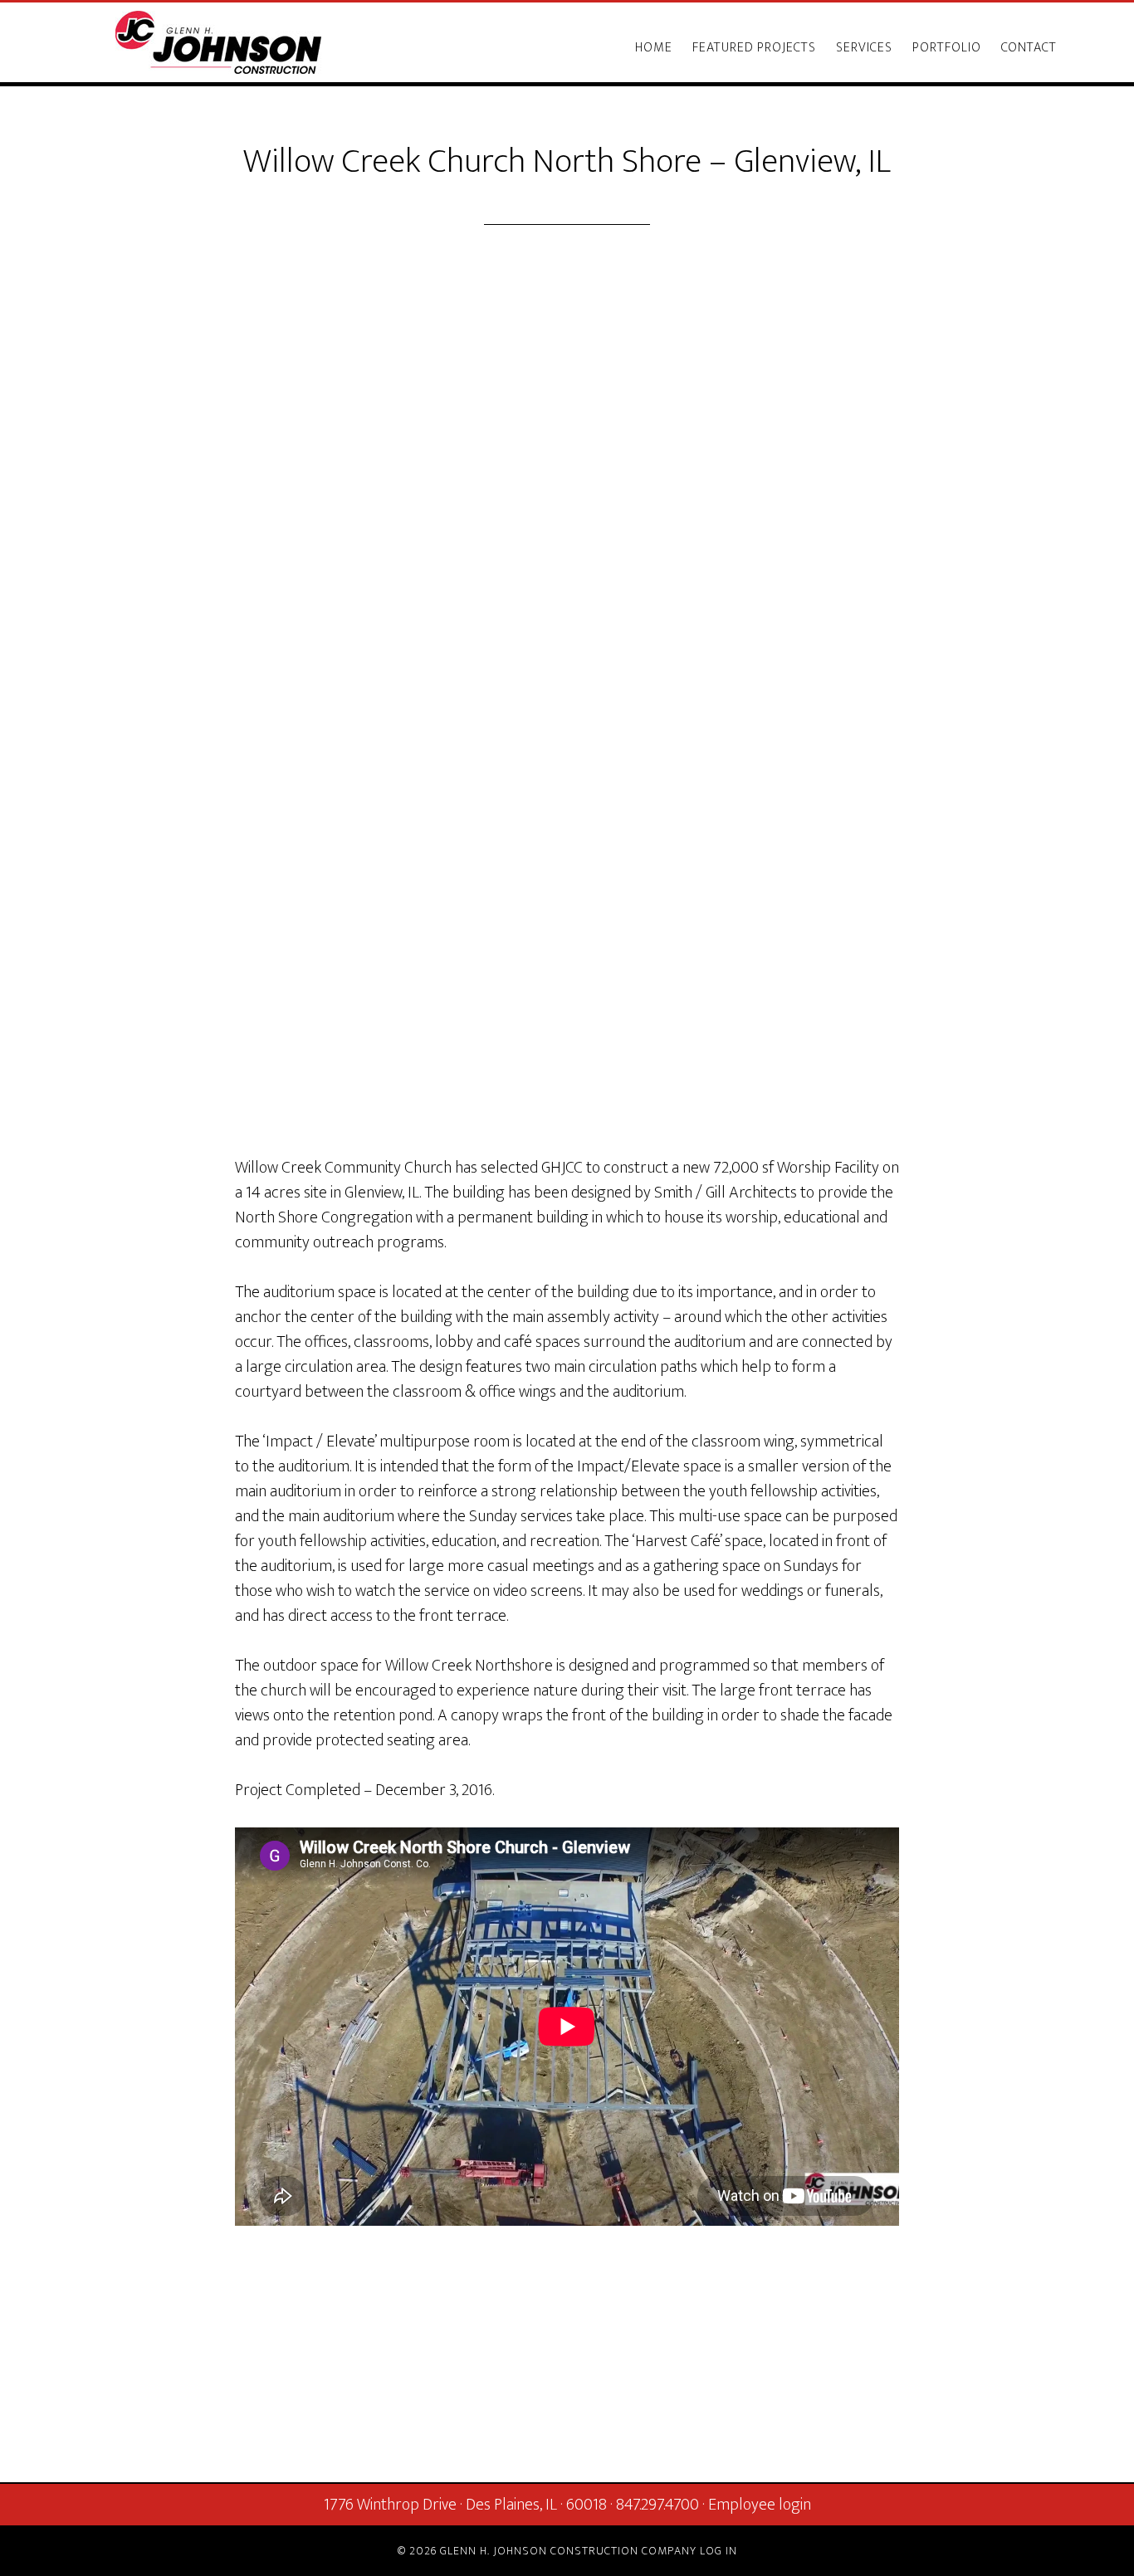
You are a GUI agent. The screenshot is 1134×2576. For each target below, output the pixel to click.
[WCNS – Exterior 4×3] (567, 678)
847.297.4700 (657, 2505)
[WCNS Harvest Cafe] (567, 885)
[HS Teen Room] (567, 927)
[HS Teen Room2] (567, 968)
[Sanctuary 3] (567, 844)
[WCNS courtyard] (567, 803)
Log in (719, 2551)
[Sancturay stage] (567, 1093)
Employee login (760, 2505)
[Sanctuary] (567, 1051)
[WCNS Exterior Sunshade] (567, 720)
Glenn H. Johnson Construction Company (218, 42)
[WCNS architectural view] (567, 761)
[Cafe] (567, 1010)
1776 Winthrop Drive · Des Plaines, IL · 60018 (465, 2505)
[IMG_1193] (567, 1134)
